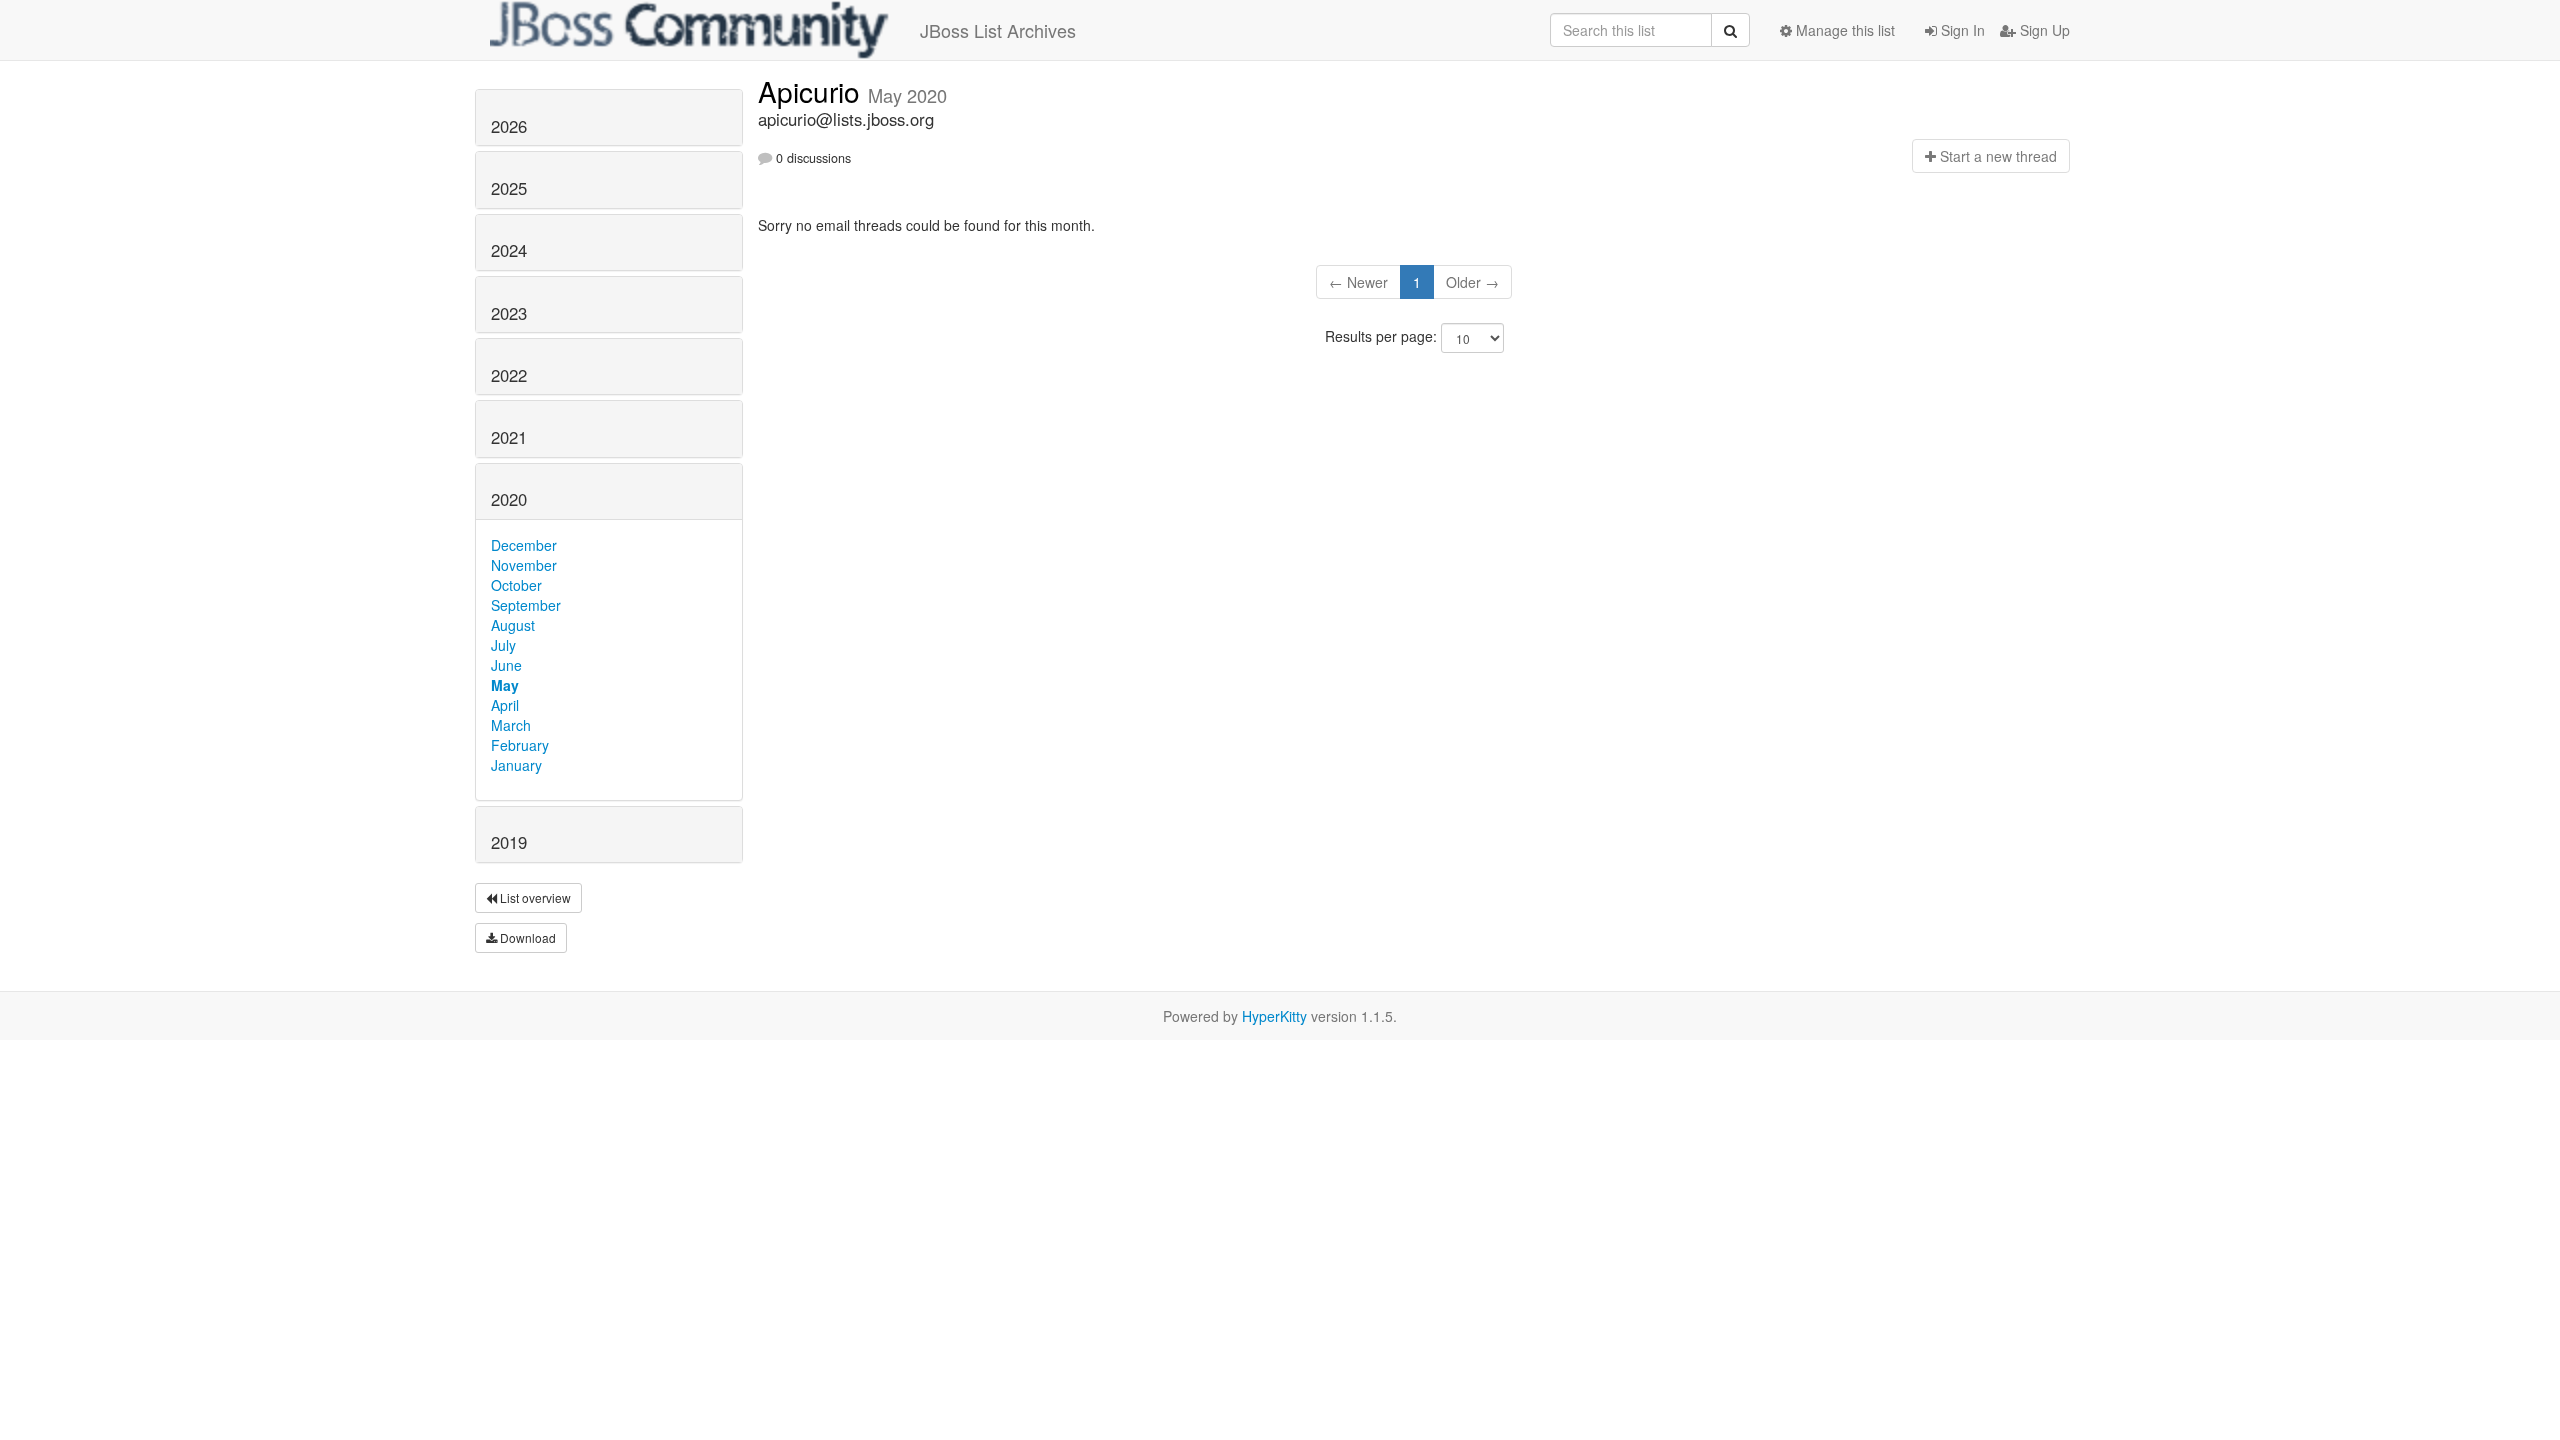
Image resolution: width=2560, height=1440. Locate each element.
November (524, 565)
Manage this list (1843, 30)
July (503, 645)
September (526, 605)
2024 (509, 250)
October (516, 585)
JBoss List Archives (998, 30)
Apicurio (813, 91)
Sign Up (2043, 30)
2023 (509, 313)
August (513, 625)
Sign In (1961, 30)
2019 (509, 842)
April (505, 705)
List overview (534, 897)
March (511, 725)
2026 (509, 126)
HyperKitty (1274, 1016)
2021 (509, 437)
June (506, 665)
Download (526, 937)
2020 (509, 499)
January (516, 765)
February (520, 745)
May (505, 685)
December (524, 545)
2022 (509, 375)
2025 (509, 188)
